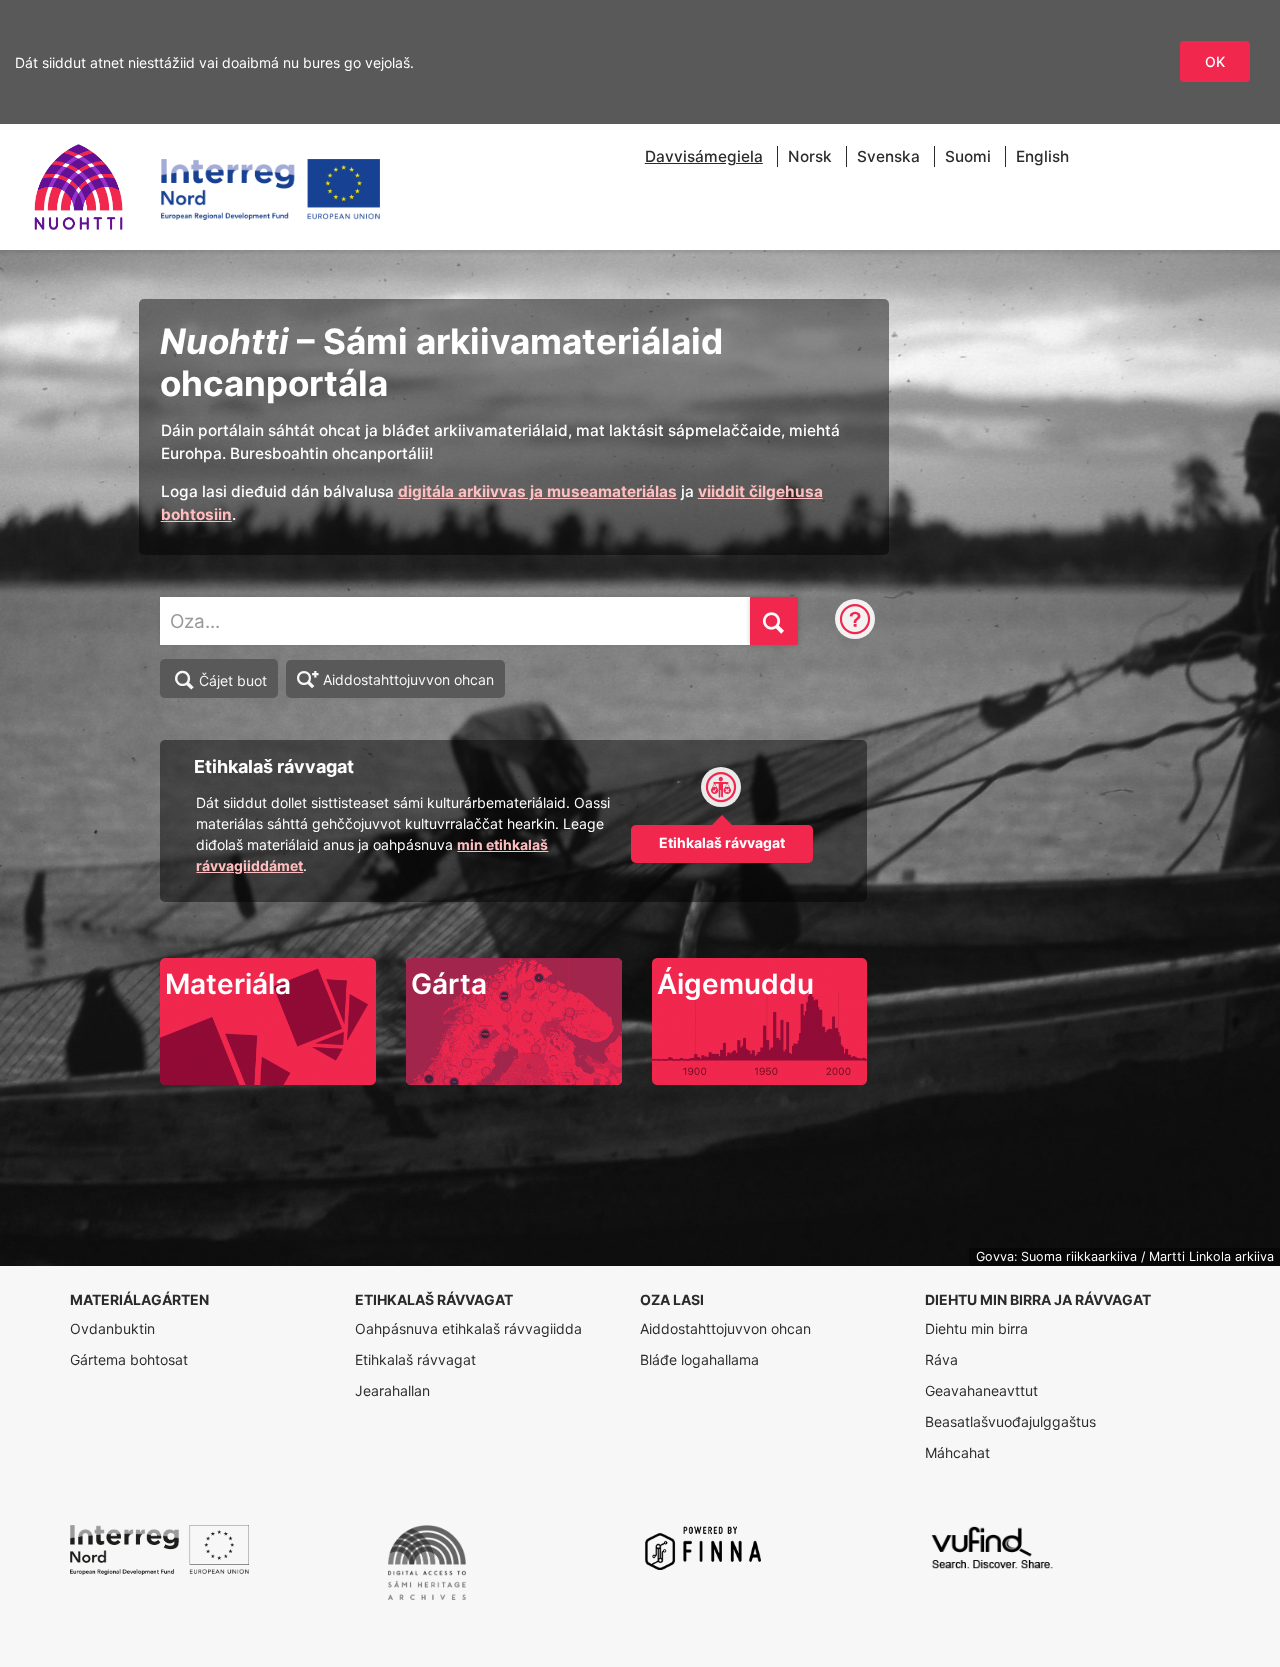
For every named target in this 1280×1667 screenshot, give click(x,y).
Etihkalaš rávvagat (415, 1359)
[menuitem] (704, 156)
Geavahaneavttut (981, 1390)
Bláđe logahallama (699, 1359)
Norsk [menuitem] (810, 156)
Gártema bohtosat (129, 1359)
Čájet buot (233, 680)
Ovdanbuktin (112, 1328)
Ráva (941, 1359)
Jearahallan (392, 1390)
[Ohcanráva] (855, 621)
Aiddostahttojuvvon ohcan (408, 679)
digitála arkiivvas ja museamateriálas (537, 491)
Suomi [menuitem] (968, 156)
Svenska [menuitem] (888, 156)
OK (1215, 61)
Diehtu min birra (976, 1328)
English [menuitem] (1042, 156)
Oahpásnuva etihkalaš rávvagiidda (468, 1328)
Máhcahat (957, 1452)
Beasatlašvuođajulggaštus (1010, 1421)
